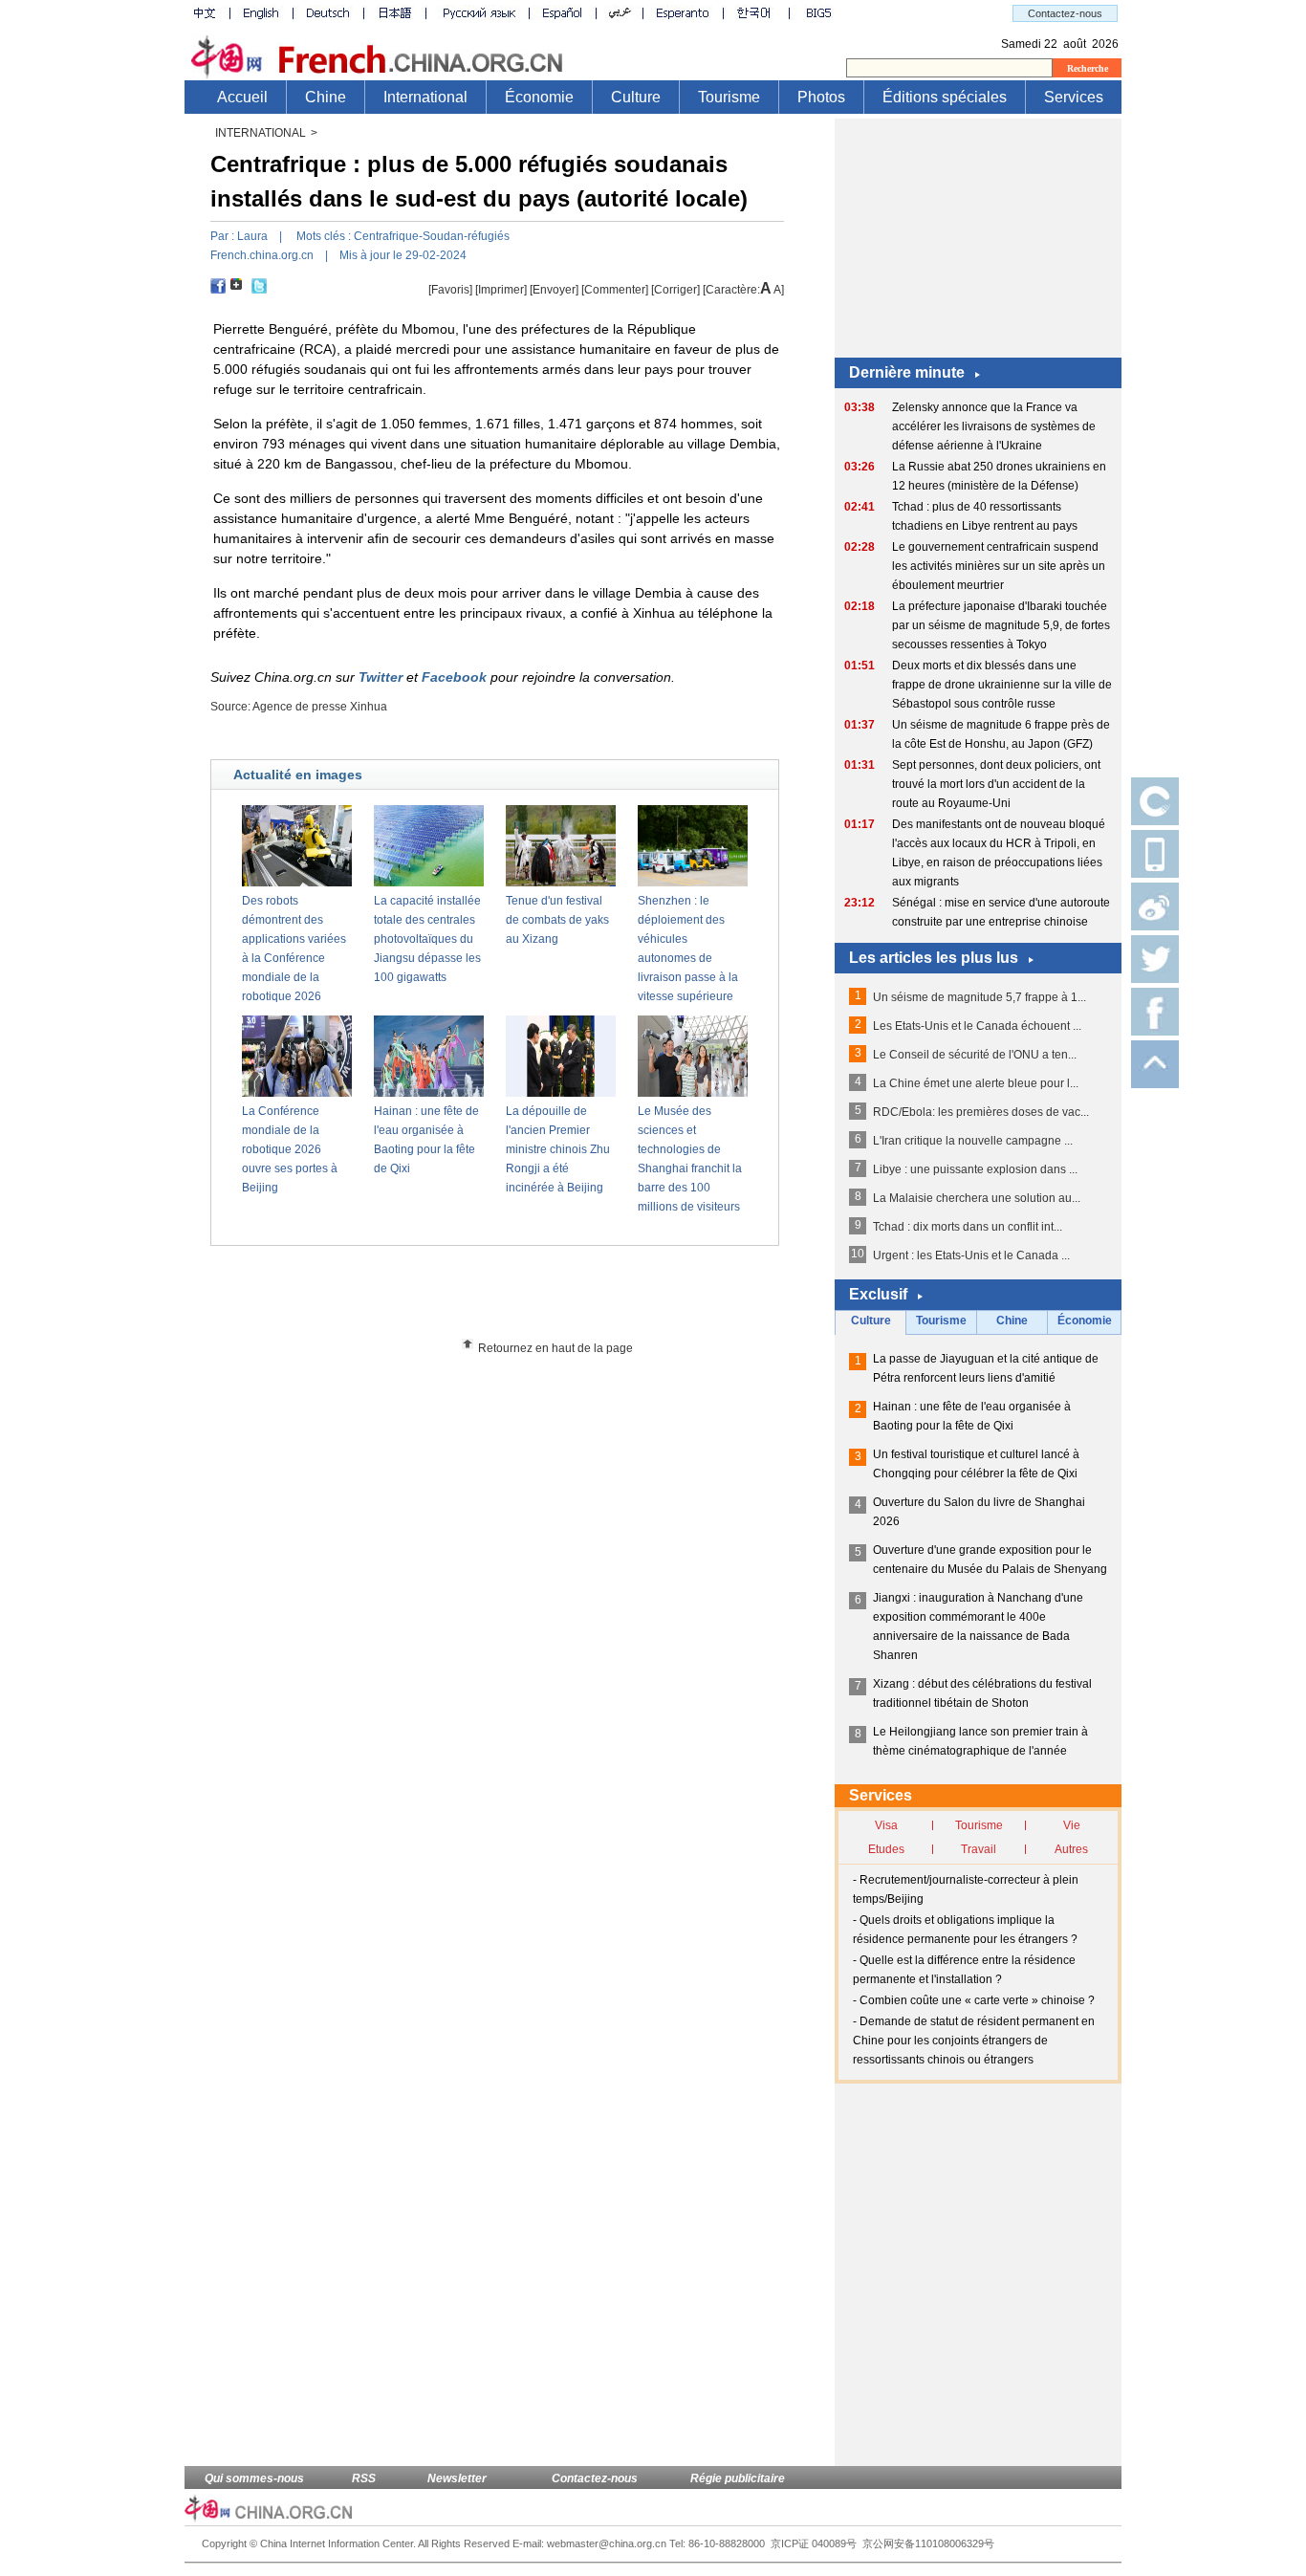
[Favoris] (450, 290)
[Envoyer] (554, 290)
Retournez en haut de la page (555, 1348)
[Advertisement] (530, 1299)
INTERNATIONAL (261, 133)
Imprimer (501, 290)
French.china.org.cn (262, 255)
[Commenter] (615, 290)
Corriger (675, 290)
